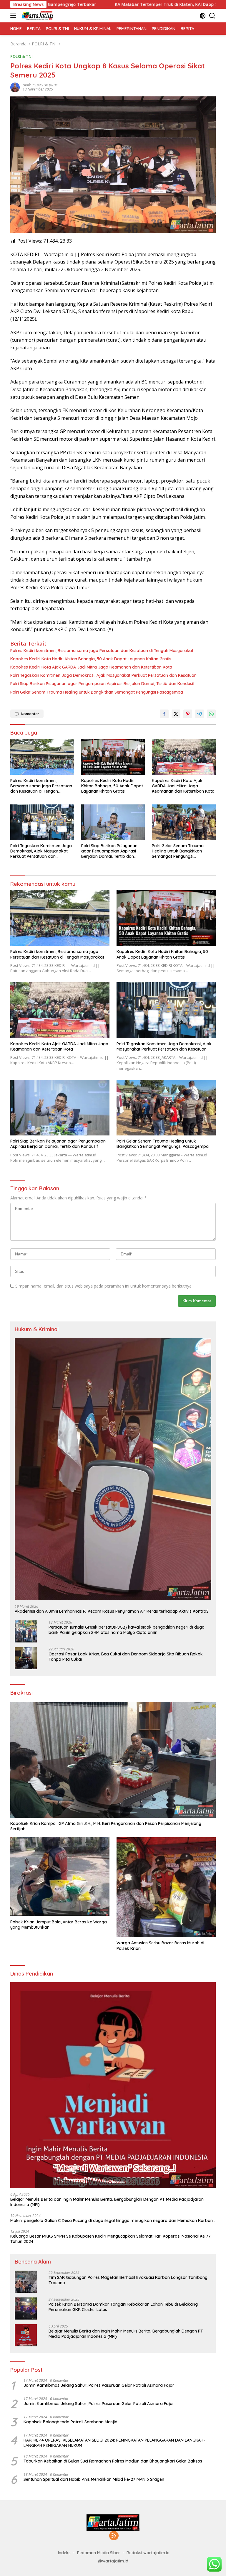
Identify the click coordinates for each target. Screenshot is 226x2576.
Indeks (64, 2553)
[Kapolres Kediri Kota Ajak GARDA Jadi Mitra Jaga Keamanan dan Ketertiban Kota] (184, 757)
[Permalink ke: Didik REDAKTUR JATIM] (15, 87)
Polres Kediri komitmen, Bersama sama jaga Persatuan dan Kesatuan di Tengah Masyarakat (102, 651)
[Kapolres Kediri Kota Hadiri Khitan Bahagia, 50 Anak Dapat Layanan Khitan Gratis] (113, 757)
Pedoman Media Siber (99, 2553)
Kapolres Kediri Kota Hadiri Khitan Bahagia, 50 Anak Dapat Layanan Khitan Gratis (91, 659)
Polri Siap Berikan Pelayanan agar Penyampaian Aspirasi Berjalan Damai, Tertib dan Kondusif (103, 684)
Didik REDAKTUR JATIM (40, 85)
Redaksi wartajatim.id (148, 2553)
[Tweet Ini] (176, 714)
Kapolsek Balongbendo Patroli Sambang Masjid (70, 2422)
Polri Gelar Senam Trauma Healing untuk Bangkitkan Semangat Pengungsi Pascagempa (97, 692)
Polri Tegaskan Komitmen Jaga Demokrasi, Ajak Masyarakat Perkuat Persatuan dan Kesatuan (103, 675)
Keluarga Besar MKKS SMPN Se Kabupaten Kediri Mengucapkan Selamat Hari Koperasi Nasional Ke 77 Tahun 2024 (110, 2239)
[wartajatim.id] (37, 16)
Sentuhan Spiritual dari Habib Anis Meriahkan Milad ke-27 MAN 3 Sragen (94, 2479)
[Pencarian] (212, 16)
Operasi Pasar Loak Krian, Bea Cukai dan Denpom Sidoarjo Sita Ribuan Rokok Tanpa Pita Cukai (126, 1657)
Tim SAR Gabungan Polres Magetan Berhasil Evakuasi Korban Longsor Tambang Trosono (128, 2280)
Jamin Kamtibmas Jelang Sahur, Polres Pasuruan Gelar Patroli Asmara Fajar (99, 2385)
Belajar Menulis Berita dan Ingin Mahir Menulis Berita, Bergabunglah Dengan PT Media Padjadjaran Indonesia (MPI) (107, 2202)
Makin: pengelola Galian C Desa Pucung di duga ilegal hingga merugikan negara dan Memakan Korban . (113, 2221)
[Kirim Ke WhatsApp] (211, 714)
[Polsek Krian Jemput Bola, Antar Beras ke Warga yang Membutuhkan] (60, 1877)
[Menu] (14, 16)
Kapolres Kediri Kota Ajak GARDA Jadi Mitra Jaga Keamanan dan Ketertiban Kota (91, 667)
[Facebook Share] (164, 714)
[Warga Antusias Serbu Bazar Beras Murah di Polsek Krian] (166, 1887)
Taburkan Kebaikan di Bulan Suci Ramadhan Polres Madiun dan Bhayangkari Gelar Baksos (113, 2461)
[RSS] (114, 2536)
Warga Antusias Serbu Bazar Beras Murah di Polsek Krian (160, 1945)
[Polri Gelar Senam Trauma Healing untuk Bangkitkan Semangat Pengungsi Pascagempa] (184, 822)
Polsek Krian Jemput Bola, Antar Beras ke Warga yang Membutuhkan (59, 1925)
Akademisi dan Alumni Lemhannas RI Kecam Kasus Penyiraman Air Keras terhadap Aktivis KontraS (112, 1611)
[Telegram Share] (200, 714)
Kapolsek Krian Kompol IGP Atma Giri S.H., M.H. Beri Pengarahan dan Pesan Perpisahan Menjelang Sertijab (106, 1826)
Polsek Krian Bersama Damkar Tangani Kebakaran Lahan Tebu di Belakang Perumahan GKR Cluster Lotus (123, 2307)
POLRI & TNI (21, 56)
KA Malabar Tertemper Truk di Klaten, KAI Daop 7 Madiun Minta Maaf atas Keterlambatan (120, 4)
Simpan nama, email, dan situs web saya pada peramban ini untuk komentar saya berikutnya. (104, 1286)
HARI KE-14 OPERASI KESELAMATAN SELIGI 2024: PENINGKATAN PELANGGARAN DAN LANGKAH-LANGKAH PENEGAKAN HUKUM (114, 2443)
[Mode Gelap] (203, 16)
